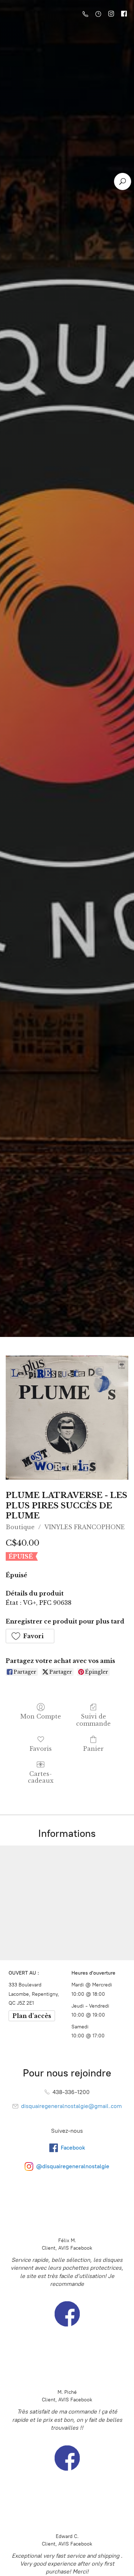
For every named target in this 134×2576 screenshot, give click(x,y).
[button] (30, 1636)
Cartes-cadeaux (41, 1777)
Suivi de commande (93, 1720)
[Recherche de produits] (123, 181)
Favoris (41, 1749)
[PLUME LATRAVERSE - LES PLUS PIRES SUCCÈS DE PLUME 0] (67, 1418)
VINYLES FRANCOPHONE (85, 1527)
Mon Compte (41, 1716)
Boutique (20, 1527)
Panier (93, 1749)
